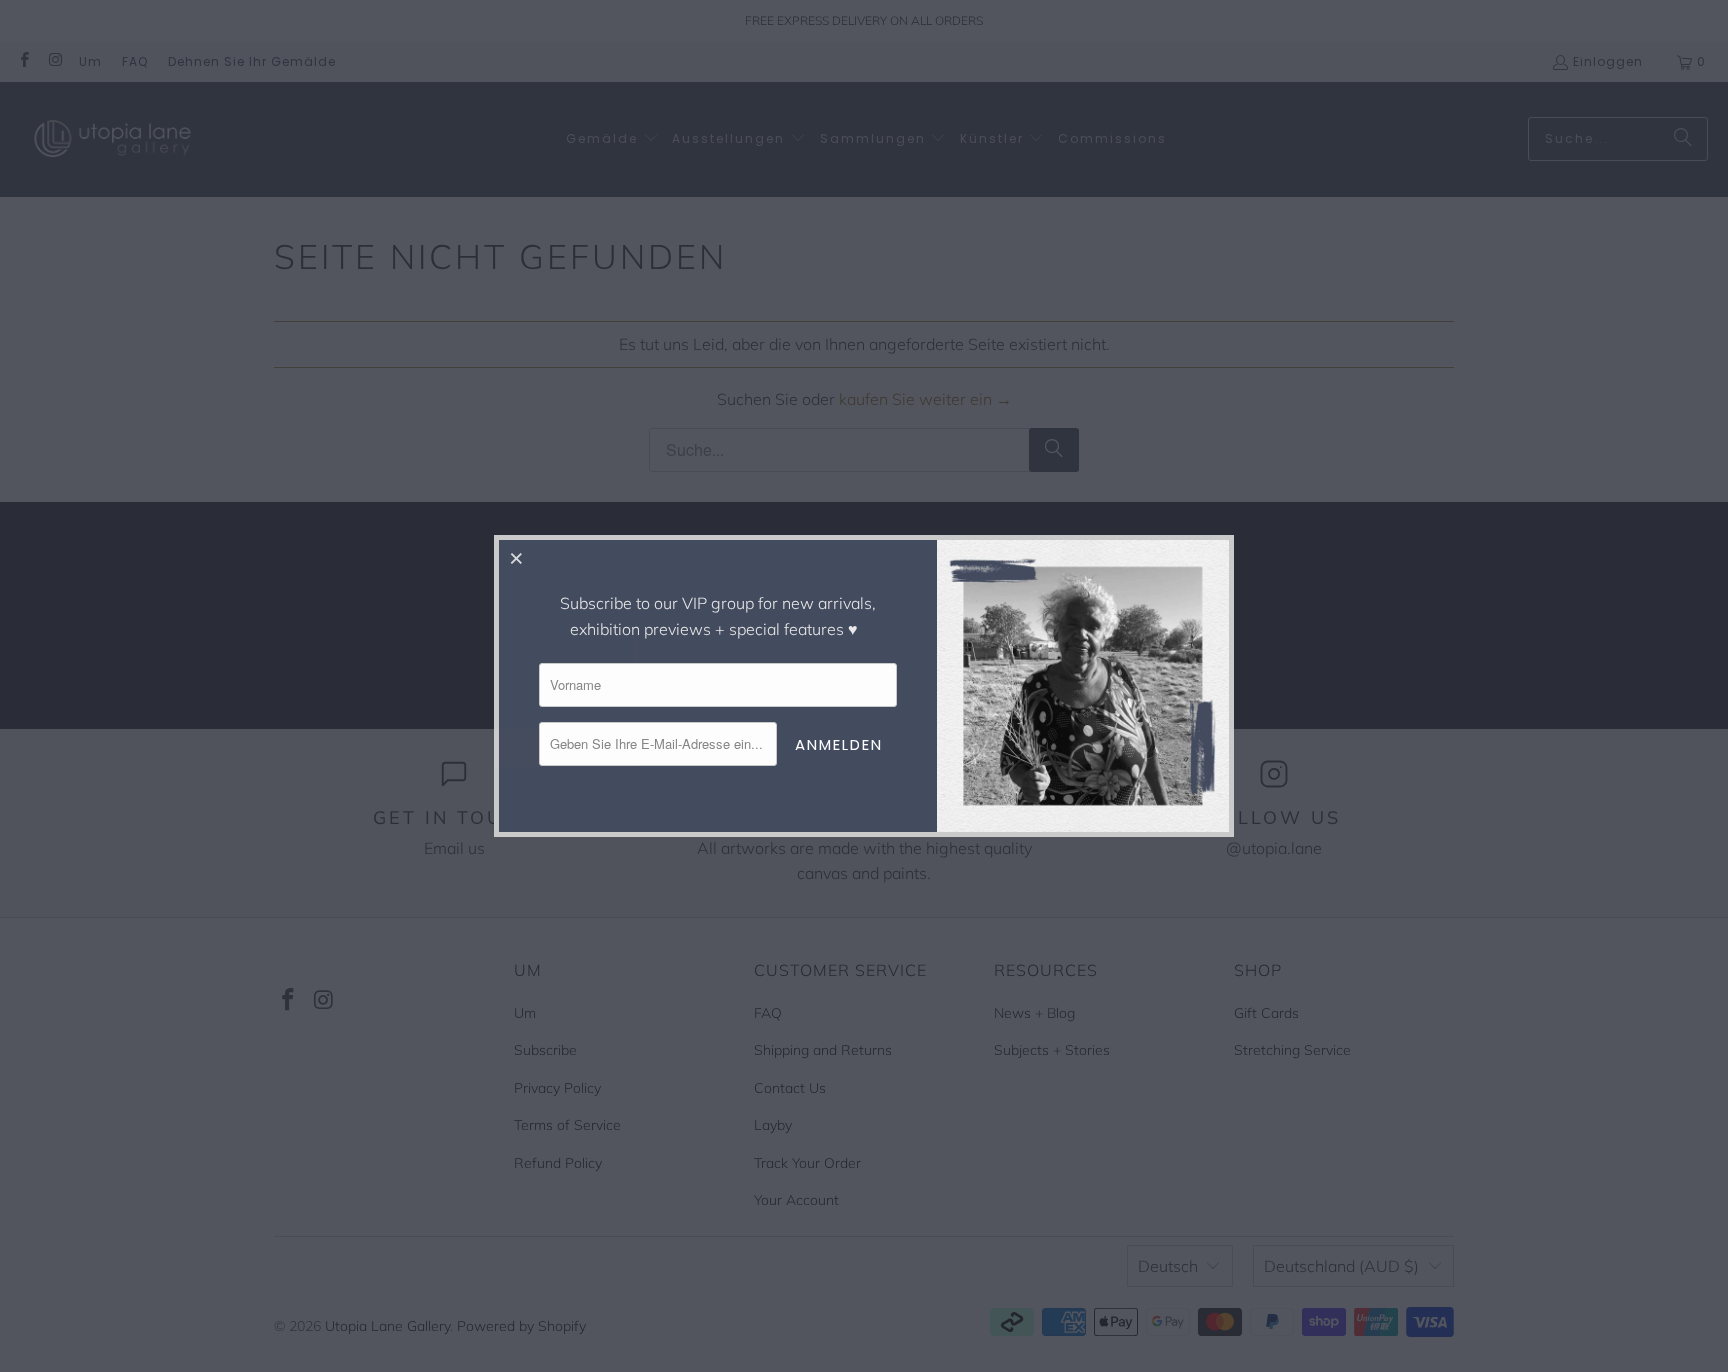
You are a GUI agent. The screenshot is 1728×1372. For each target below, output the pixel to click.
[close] (517, 558)
